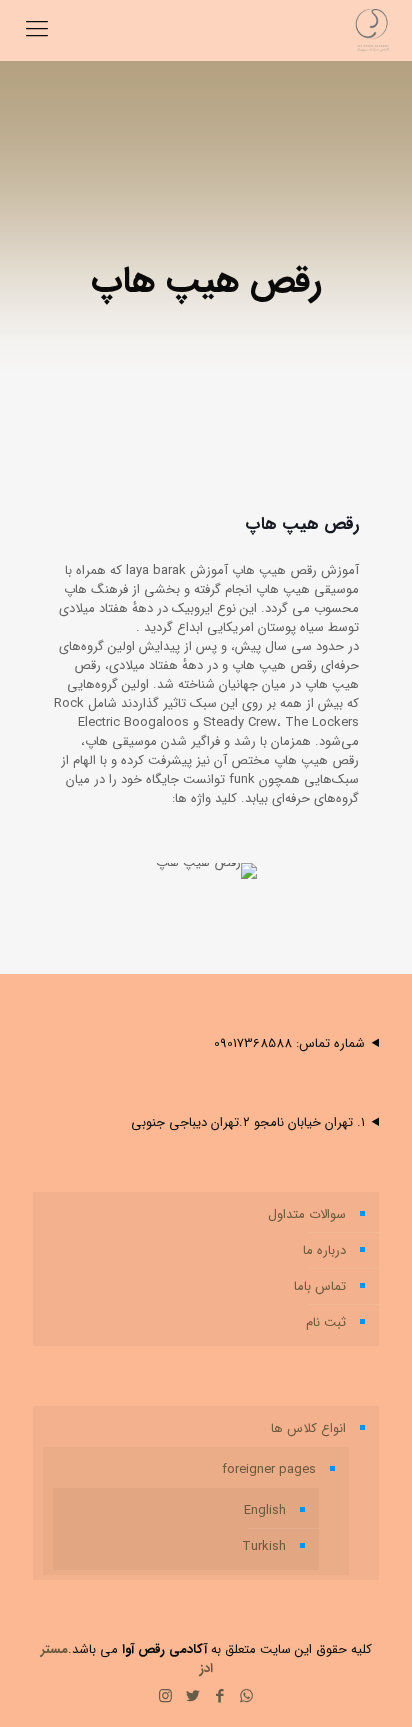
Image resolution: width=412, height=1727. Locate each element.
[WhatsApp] (246, 1697)
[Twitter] (192, 1697)
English (265, 1510)
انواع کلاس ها (308, 1428)
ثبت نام (326, 1322)
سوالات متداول (307, 1214)
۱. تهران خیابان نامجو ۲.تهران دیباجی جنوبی (248, 1122)
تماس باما (320, 1286)
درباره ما (324, 1250)
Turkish (264, 1546)
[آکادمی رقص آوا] (372, 30)
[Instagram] (165, 1697)
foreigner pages (269, 1469)
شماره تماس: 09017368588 (289, 1043)
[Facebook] (219, 1697)
